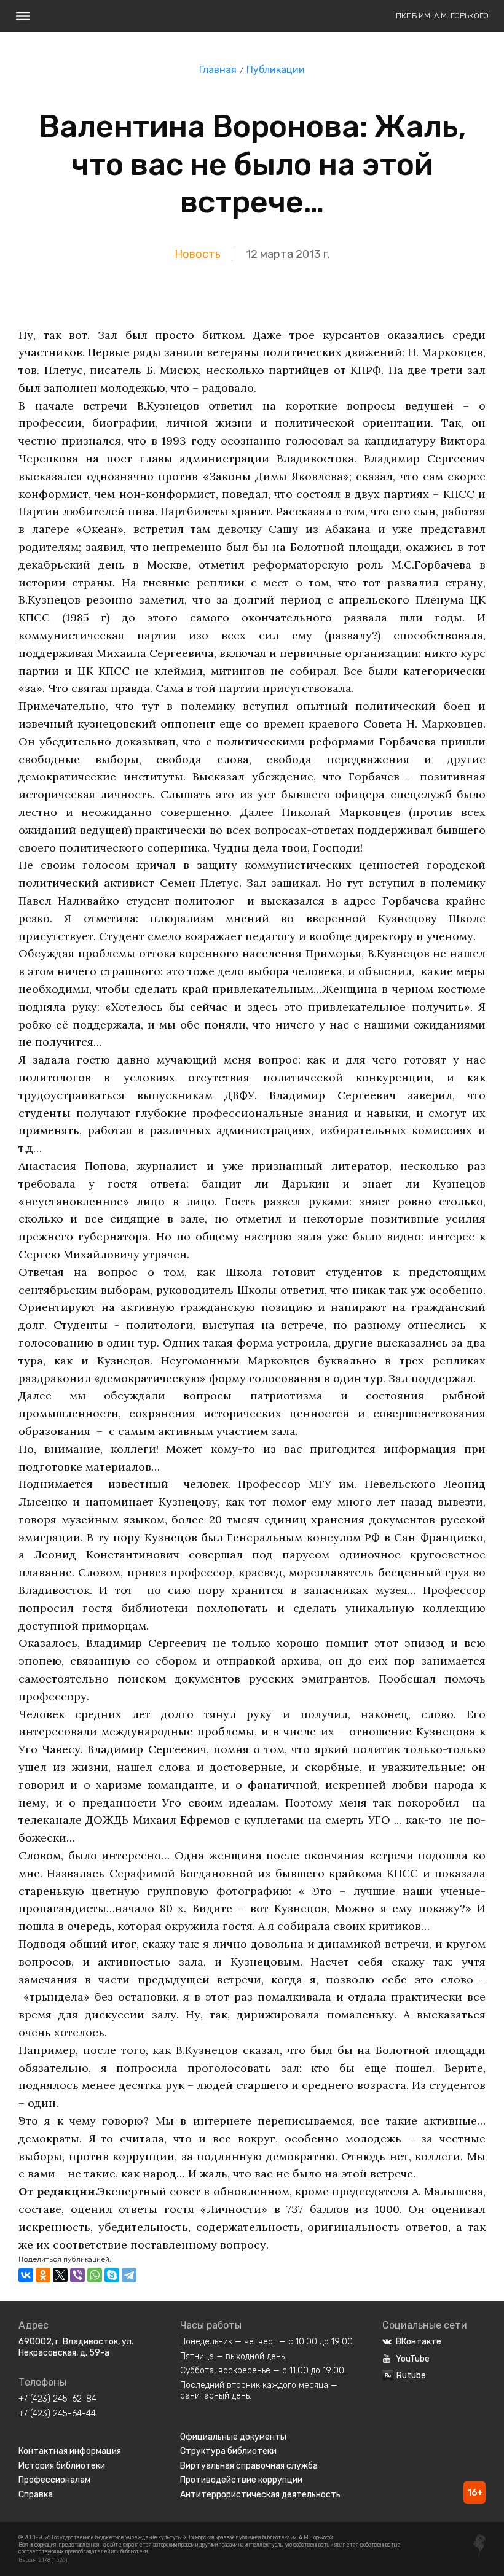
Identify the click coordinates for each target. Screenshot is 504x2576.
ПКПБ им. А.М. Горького (442, 16)
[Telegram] (129, 2275)
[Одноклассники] (43, 2275)
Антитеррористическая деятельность (260, 2495)
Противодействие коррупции (241, 2480)
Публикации (276, 70)
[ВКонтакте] (26, 2275)
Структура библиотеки (228, 2451)
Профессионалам (54, 2480)
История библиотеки (62, 2466)
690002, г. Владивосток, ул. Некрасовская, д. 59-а (76, 2347)
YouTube (413, 2359)
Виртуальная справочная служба (249, 2466)
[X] (60, 2275)
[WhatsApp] (95, 2275)
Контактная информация (70, 2451)
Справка (36, 2495)
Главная (218, 70)
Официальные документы (233, 2437)
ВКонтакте (419, 2342)
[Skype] (112, 2275)
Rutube (411, 2376)
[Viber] (77, 2275)
